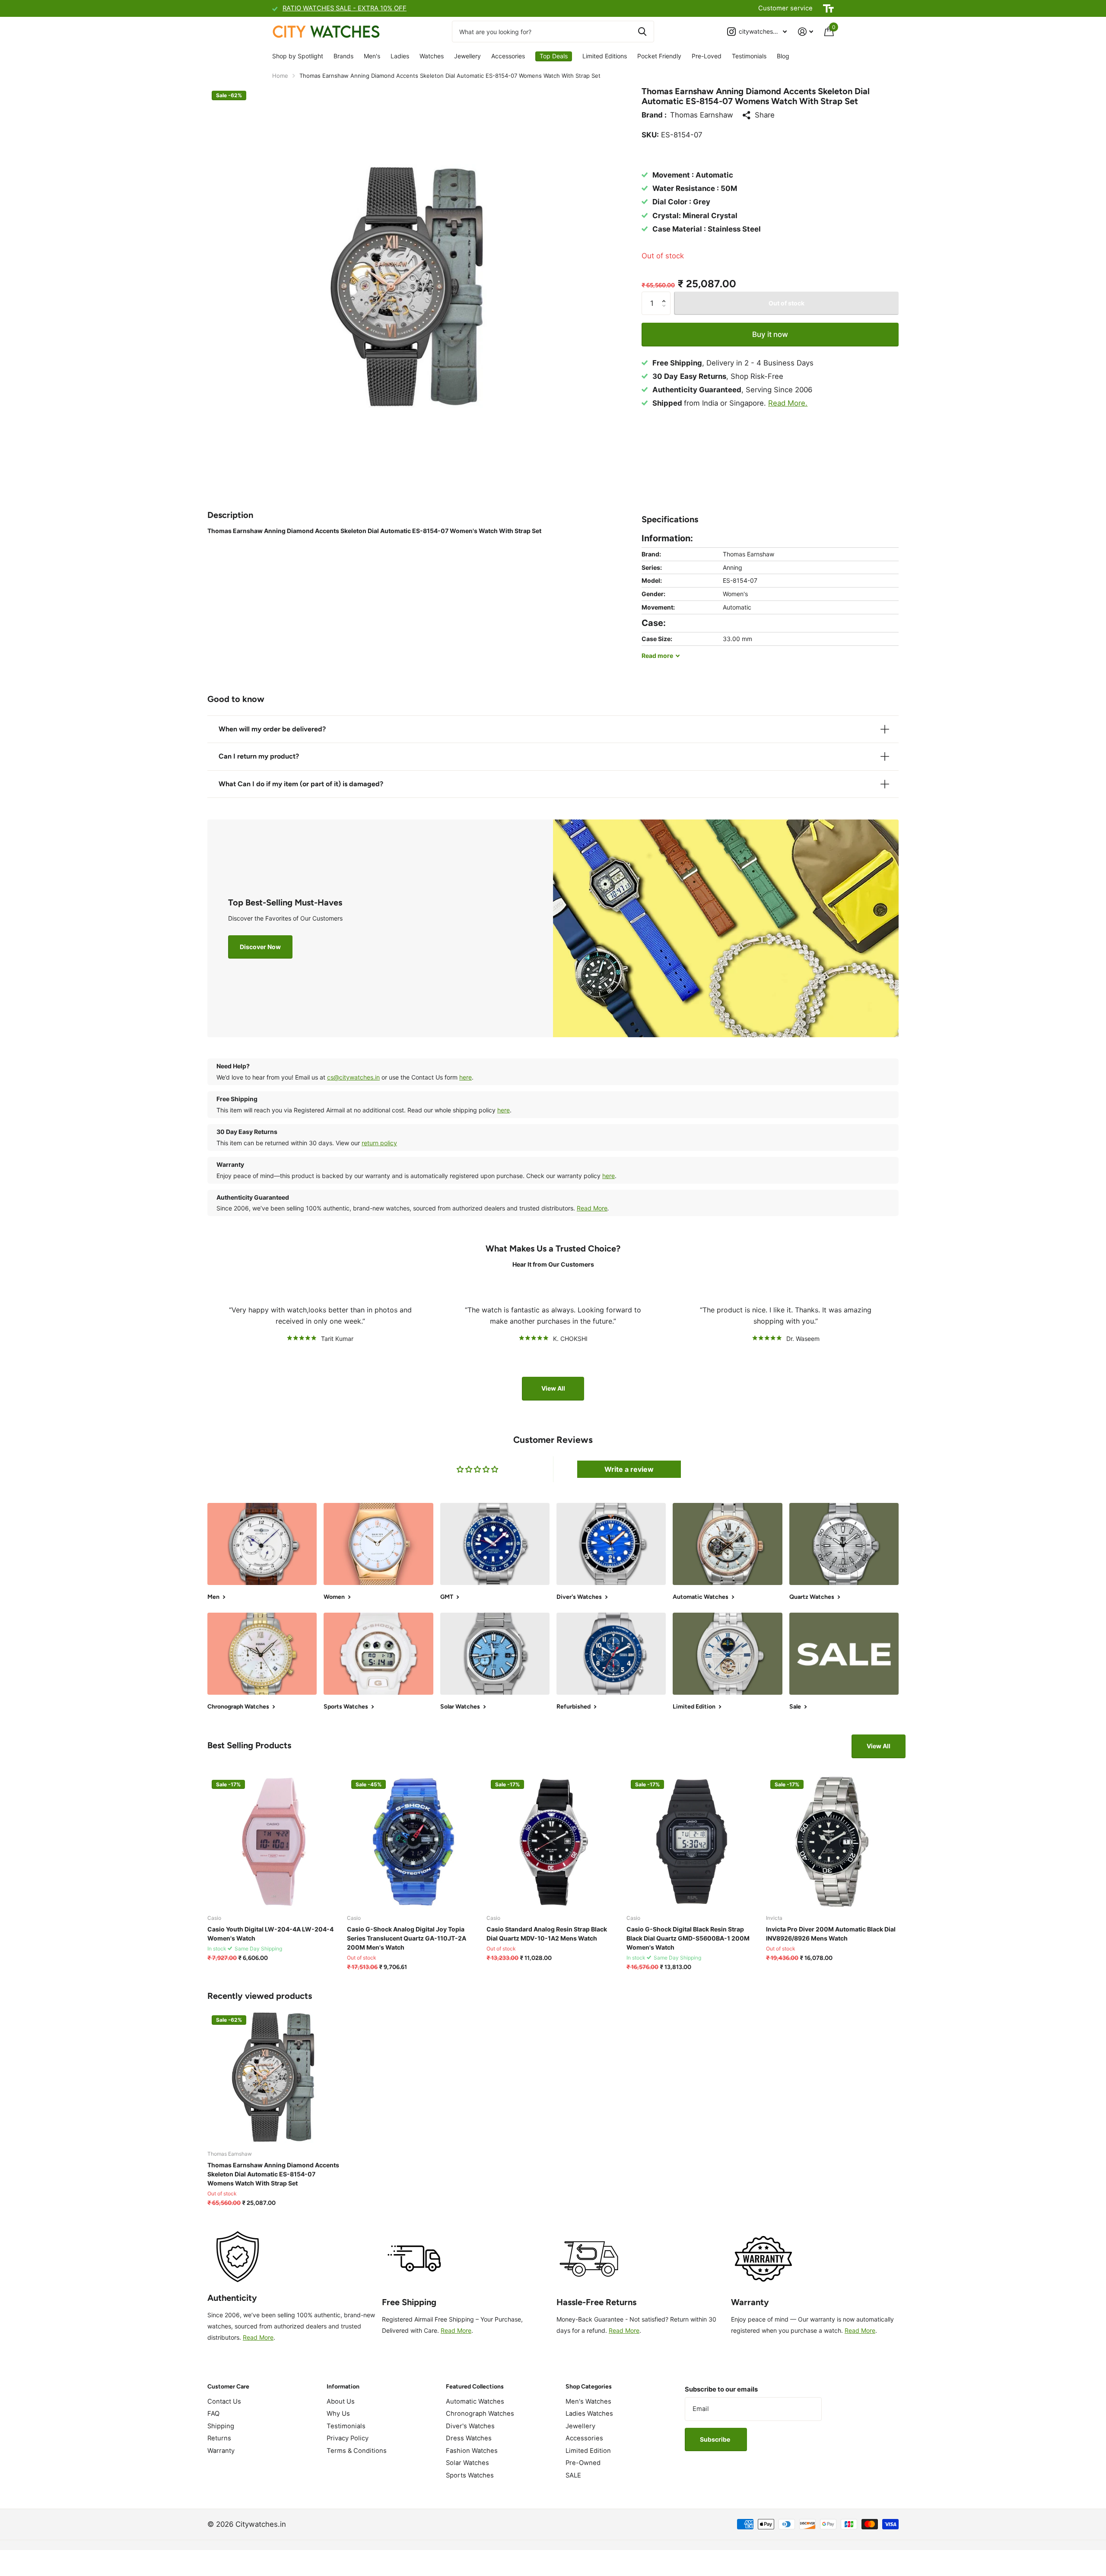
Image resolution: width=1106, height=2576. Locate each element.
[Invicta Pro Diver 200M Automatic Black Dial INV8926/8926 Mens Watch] (832, 1842)
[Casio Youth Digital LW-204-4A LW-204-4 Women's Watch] (274, 1842)
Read (657, 656)
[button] (666, 295)
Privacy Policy (348, 2438)
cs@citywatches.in (353, 1077)
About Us (341, 2401)
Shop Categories (589, 2387)
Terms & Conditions (357, 2451)
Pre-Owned (583, 2463)
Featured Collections (475, 2387)
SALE (573, 2475)
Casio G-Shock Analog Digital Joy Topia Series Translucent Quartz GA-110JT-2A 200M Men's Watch (407, 1938)
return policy (379, 1143)
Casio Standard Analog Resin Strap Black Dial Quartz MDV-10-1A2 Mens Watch (547, 1934)
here (466, 1077)
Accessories (508, 56)
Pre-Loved (707, 56)
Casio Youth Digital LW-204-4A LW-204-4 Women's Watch (270, 1934)
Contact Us (224, 2401)
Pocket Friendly (659, 56)
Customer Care (228, 2387)
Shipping (221, 2426)
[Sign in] (806, 32)
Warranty (221, 2451)
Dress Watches (469, 2438)
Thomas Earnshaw (702, 115)
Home (280, 76)
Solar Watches (467, 2463)
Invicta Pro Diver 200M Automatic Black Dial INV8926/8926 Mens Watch (831, 1934)
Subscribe (716, 2439)
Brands (343, 56)
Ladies (400, 56)
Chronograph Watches (480, 2414)
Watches (432, 56)
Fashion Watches (472, 2451)
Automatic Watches (475, 2401)
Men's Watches (588, 2401)
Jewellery (467, 56)
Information (343, 2387)
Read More (592, 1208)
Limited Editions (605, 56)
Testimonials (749, 56)
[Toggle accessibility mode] (828, 9)
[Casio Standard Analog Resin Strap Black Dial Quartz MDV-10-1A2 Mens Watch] (553, 1842)
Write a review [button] (629, 1469)
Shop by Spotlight (298, 56)
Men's (372, 56)
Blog (783, 56)
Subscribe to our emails (721, 2389)
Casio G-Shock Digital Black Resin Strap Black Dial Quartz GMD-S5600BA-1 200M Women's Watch (688, 1938)
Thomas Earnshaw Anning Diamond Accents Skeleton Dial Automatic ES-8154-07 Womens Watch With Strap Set (273, 2174)
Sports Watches (470, 2475)
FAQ (213, 2414)
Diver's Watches (470, 2426)
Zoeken (642, 32)
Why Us (338, 2414)
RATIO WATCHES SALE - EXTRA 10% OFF (345, 8)
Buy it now (770, 334)
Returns (219, 2438)
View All (553, 1388)
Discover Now (260, 947)
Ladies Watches (589, 2414)
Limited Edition (588, 2451)
